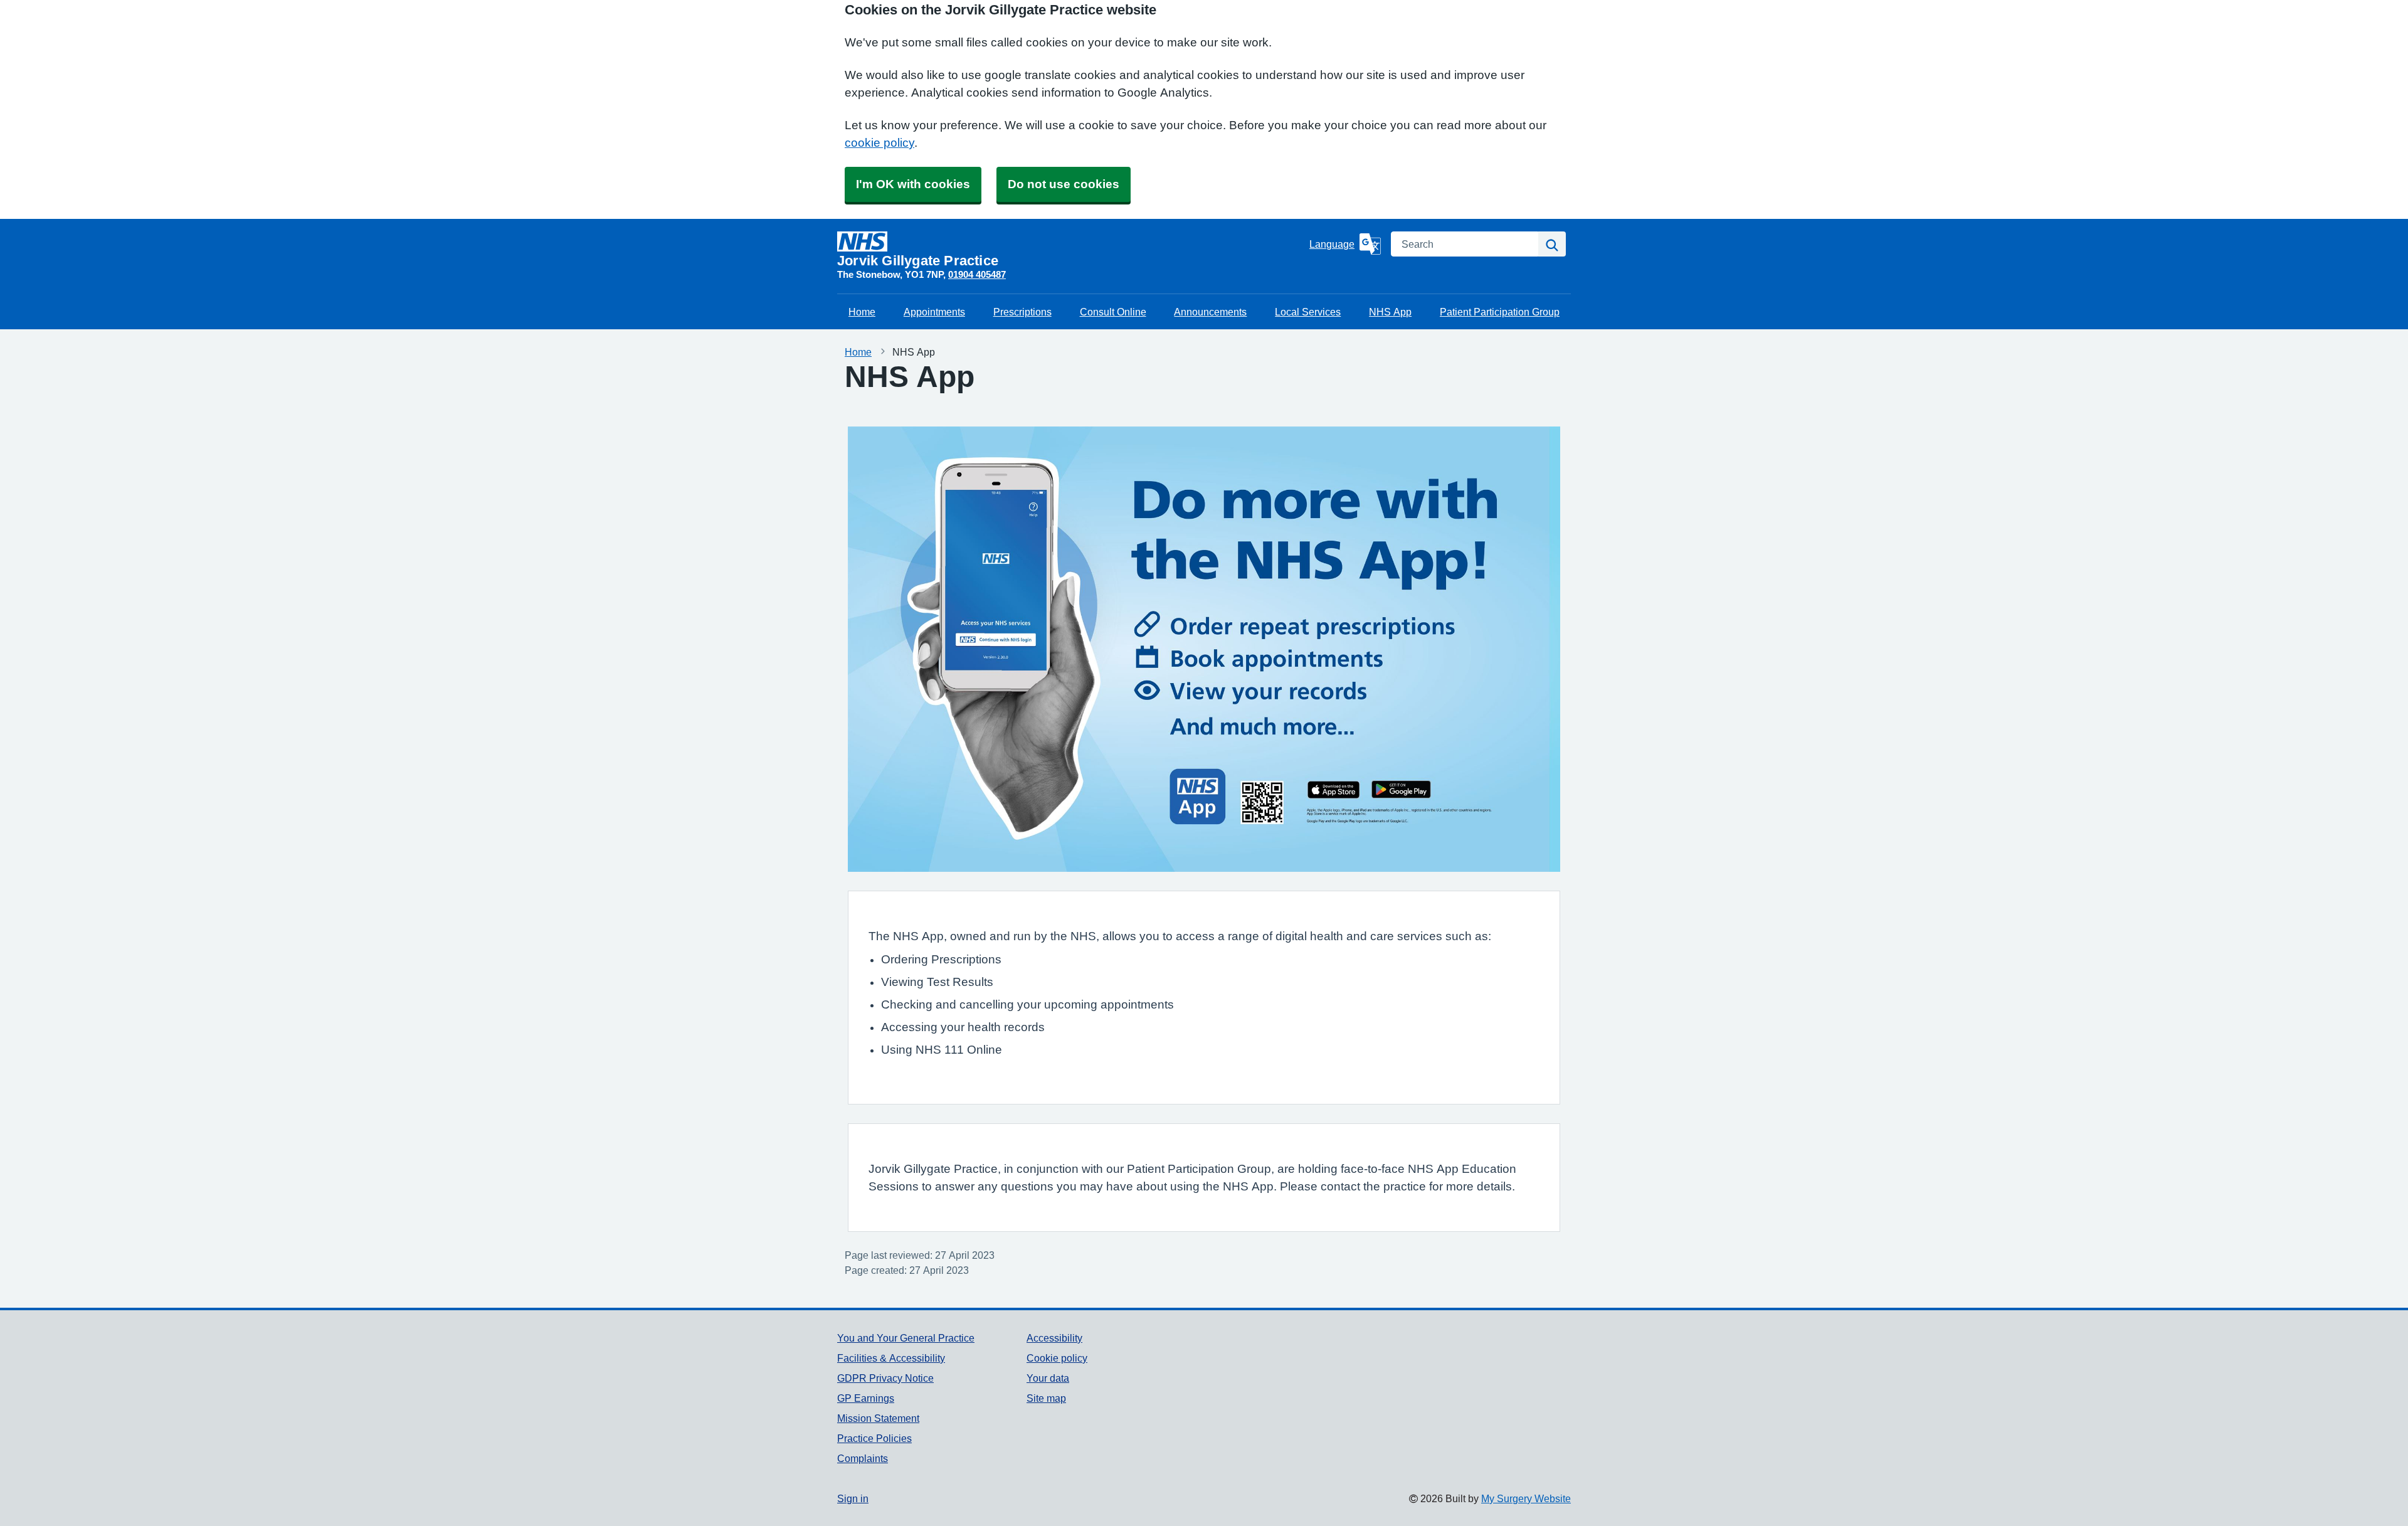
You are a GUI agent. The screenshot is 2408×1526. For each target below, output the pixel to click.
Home (862, 312)
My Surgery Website (1526, 1498)
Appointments (934, 312)
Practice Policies (874, 1438)
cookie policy (879, 143)
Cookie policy (1057, 1358)
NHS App (1390, 312)
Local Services (1308, 312)
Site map (1046, 1398)
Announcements (1210, 312)
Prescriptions (1022, 312)
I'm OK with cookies (913, 184)
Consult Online (1113, 312)
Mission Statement (878, 1418)
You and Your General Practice (906, 1338)
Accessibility (1054, 1338)
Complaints (863, 1458)
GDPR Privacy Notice (885, 1378)
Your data (1048, 1378)
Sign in (853, 1498)
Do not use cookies (1064, 184)
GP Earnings (866, 1398)
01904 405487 (977, 274)
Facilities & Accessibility (891, 1358)
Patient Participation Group (1500, 312)
